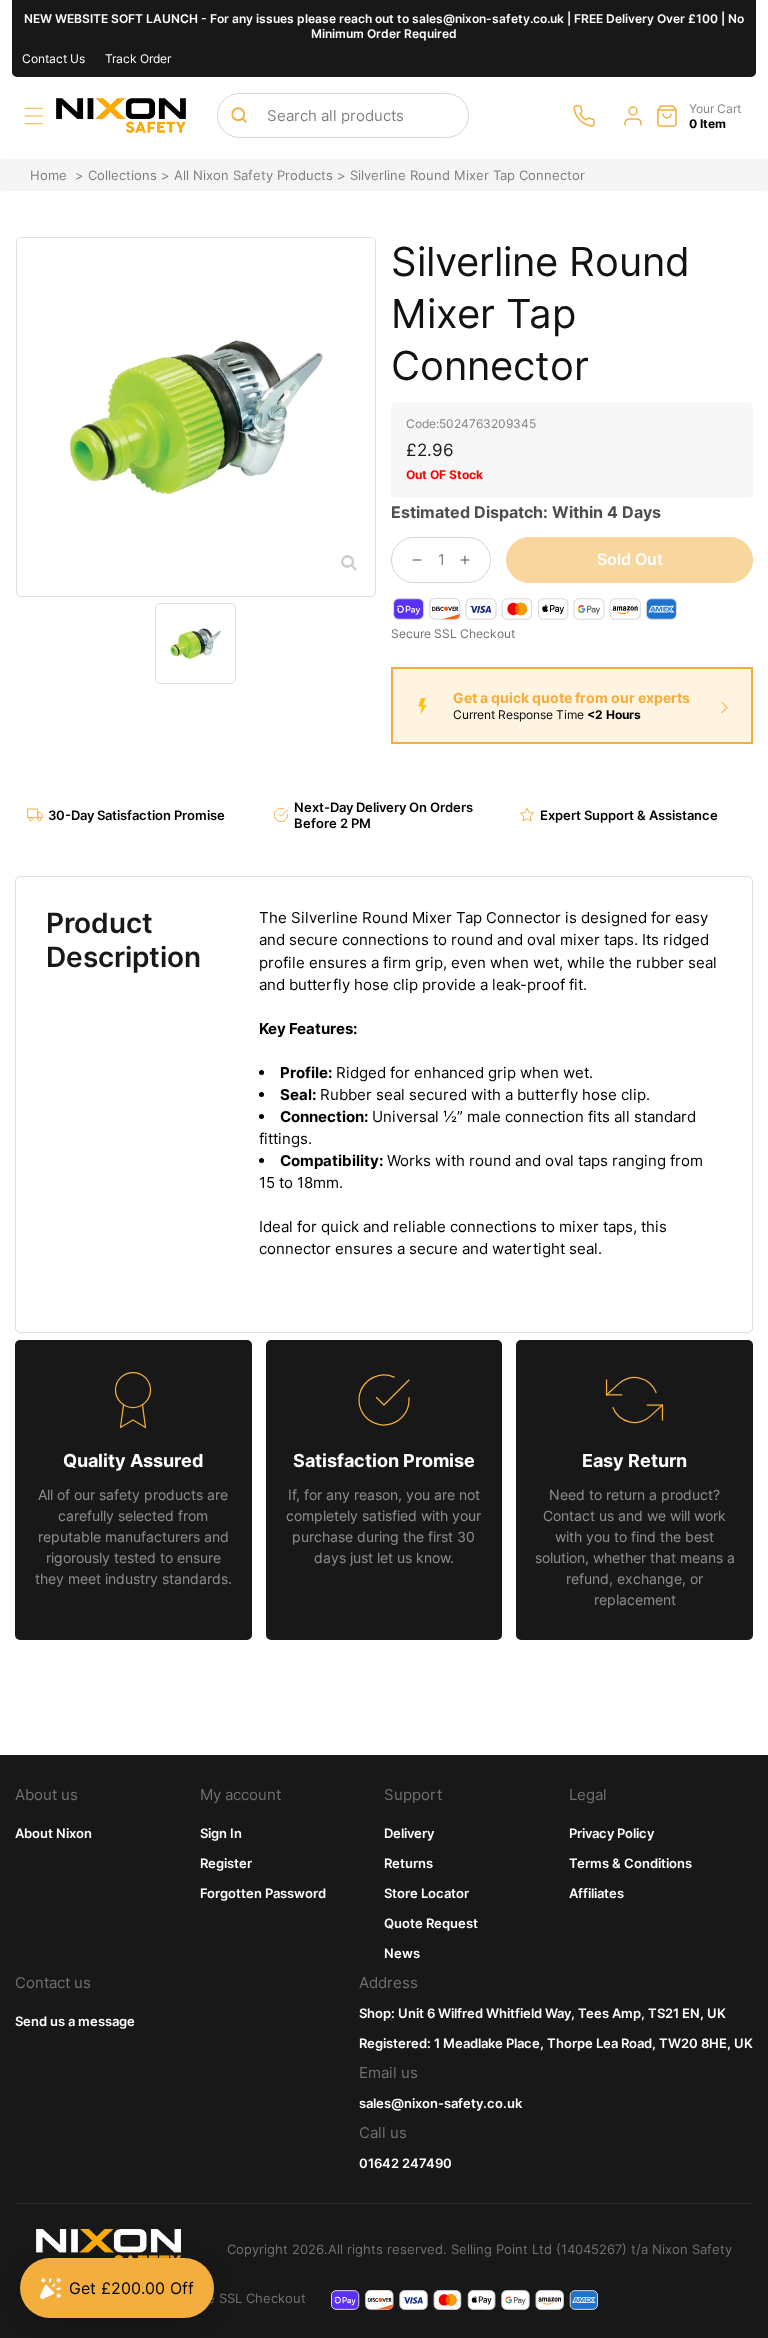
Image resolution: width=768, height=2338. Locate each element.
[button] (34, 116)
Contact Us (53, 58)
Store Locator (426, 1893)
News (402, 1953)
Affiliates (596, 1893)
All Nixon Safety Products (253, 175)
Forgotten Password (263, 1893)
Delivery (409, 1833)
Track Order (138, 58)
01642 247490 (405, 2163)
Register (226, 1863)
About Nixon (53, 1833)
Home (48, 175)
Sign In (221, 1833)
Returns (408, 1863)
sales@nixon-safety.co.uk (440, 2103)
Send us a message (75, 2021)
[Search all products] (239, 115)
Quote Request (431, 1923)
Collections (122, 175)
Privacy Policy (611, 1833)
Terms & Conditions (630, 1863)
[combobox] (343, 115)
